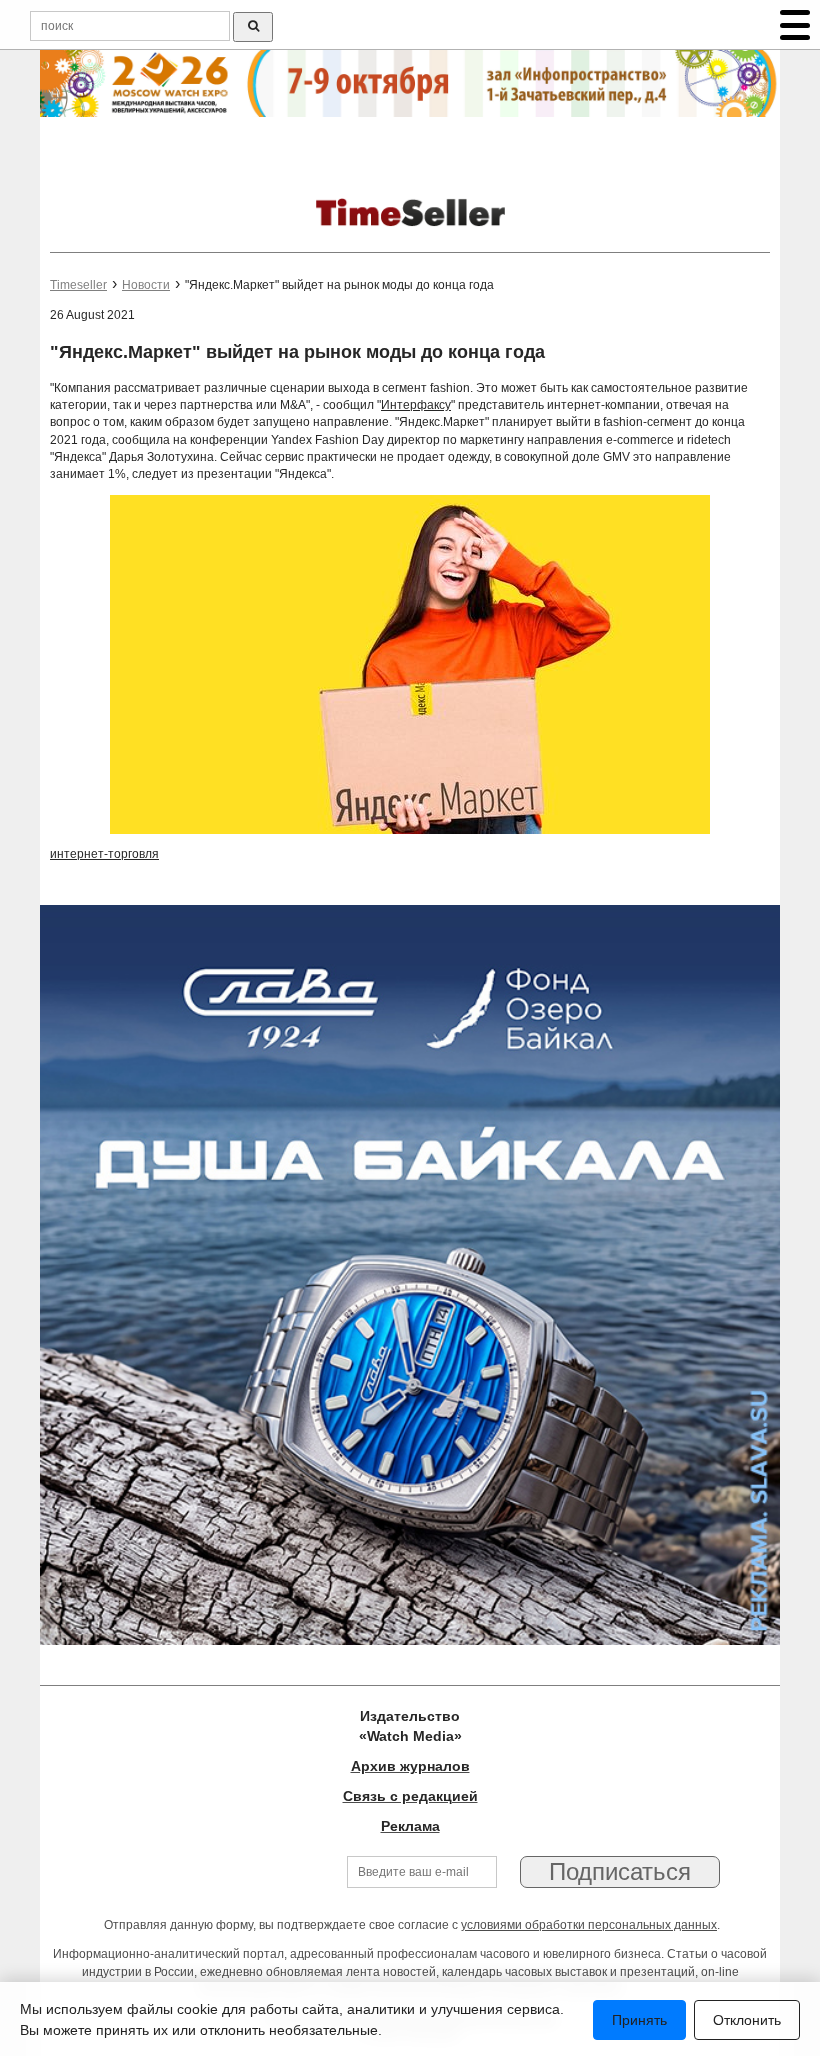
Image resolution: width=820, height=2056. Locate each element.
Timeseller (78, 285)
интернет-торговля (104, 854)
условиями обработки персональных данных (589, 1925)
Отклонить (747, 2020)
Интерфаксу (416, 405)
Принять (639, 2020)
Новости (146, 285)
